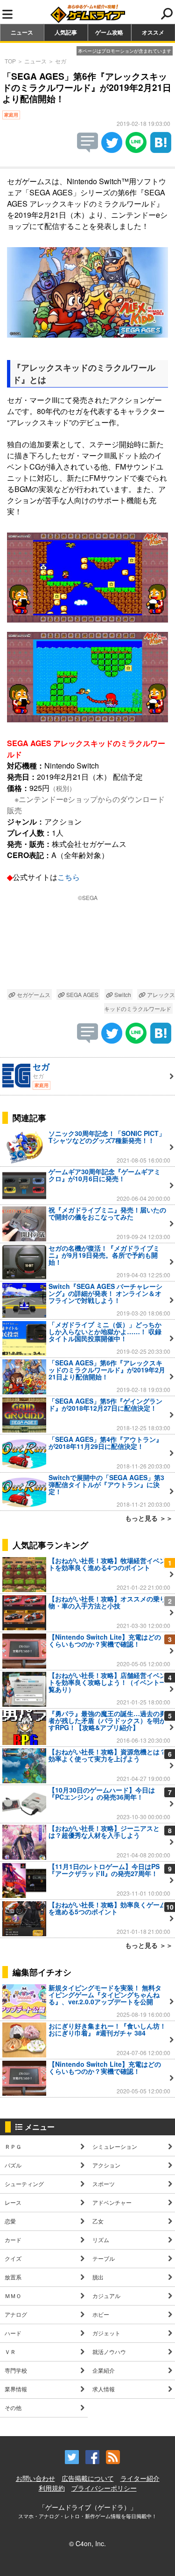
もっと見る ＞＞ (149, 1518)
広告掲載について (88, 2478)
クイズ (13, 2258)
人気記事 (66, 32)
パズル (13, 2165)
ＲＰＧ (13, 2146)
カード (13, 2240)
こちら (69, 877)
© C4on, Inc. (87, 2543)
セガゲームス (33, 994)
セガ (61, 61)
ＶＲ (10, 2351)
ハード (13, 2333)
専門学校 (16, 2370)
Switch (122, 994)
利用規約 (52, 2488)
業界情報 (16, 2389)
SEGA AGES (82, 994)
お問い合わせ (35, 2478)
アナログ (16, 2314)
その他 (13, 2407)
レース (13, 2202)
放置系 (13, 2277)
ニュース (22, 32)
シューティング (24, 2184)
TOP (10, 61)
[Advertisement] (87, 947)
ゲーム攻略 (109, 32)
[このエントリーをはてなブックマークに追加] (161, 150)
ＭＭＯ (13, 2296)
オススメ (153, 32)
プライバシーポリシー (104, 2488)
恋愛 (10, 2221)
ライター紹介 (140, 2478)
